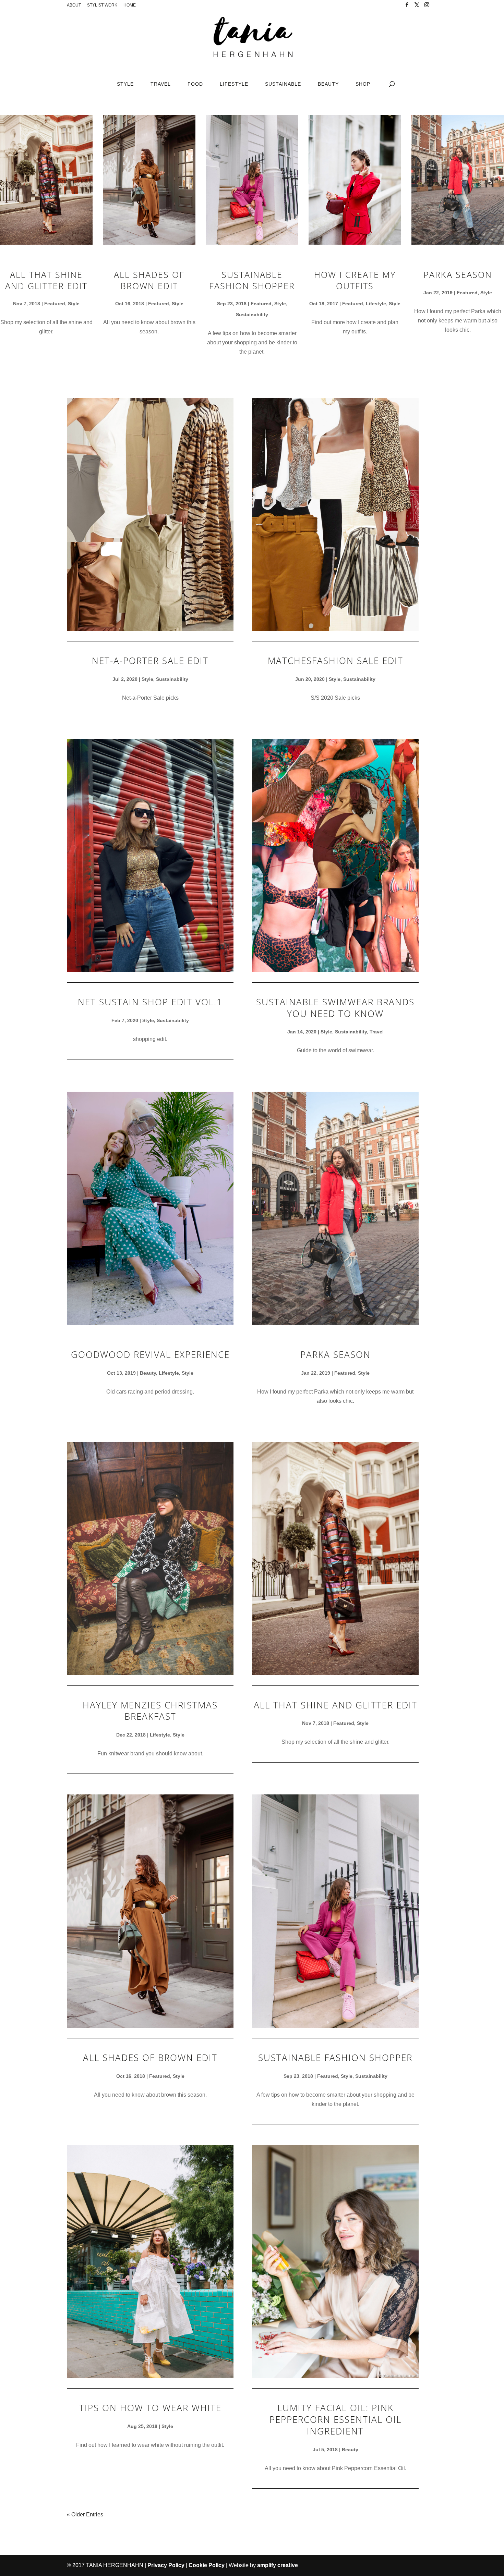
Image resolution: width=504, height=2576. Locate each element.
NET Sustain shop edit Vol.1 (150, 1002)
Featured (55, 304)
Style (125, 84)
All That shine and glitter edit (46, 280)
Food (195, 84)
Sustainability (252, 315)
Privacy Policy (166, 2565)
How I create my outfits (355, 280)
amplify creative (278, 2565)
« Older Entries (85, 2514)
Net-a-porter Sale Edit (150, 661)
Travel (161, 84)
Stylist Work (102, 5)
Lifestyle (234, 84)
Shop (363, 84)
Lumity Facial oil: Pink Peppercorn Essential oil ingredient (335, 2419)
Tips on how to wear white (150, 2408)
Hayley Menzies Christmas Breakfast (150, 1711)
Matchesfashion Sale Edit (335, 661)
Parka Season (458, 274)
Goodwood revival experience (150, 1354)
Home (130, 5)
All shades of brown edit (149, 280)
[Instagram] (427, 7)
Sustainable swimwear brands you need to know (335, 1008)
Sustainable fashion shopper (252, 280)
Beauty (328, 84)
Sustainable (283, 84)
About (74, 5)
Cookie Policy (207, 2565)
